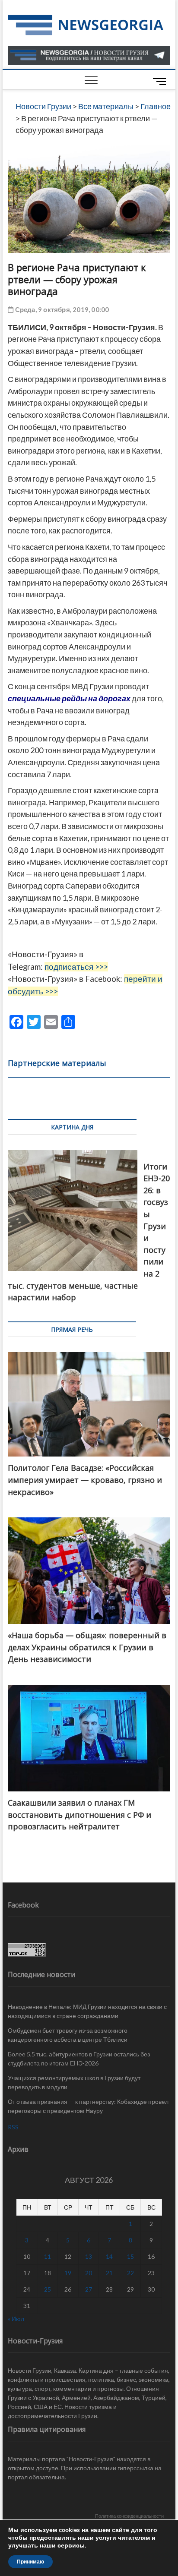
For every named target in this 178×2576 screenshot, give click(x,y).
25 (48, 2289)
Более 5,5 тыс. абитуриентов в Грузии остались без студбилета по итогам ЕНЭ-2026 (79, 2059)
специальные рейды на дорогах (69, 698)
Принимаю (30, 2562)
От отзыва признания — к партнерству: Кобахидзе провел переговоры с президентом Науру (88, 2106)
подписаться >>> (76, 967)
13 (89, 2256)
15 (130, 2256)
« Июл (16, 2319)
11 (48, 2256)
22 (130, 2273)
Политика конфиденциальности (129, 2516)
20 (89, 2273)
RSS (13, 2127)
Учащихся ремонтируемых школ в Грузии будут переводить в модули (74, 2082)
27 (89, 2289)
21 (109, 2273)
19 (68, 2273)
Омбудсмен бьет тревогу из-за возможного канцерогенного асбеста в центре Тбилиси (68, 2035)
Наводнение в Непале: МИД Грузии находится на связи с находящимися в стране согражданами (87, 2011)
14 (109, 2256)
